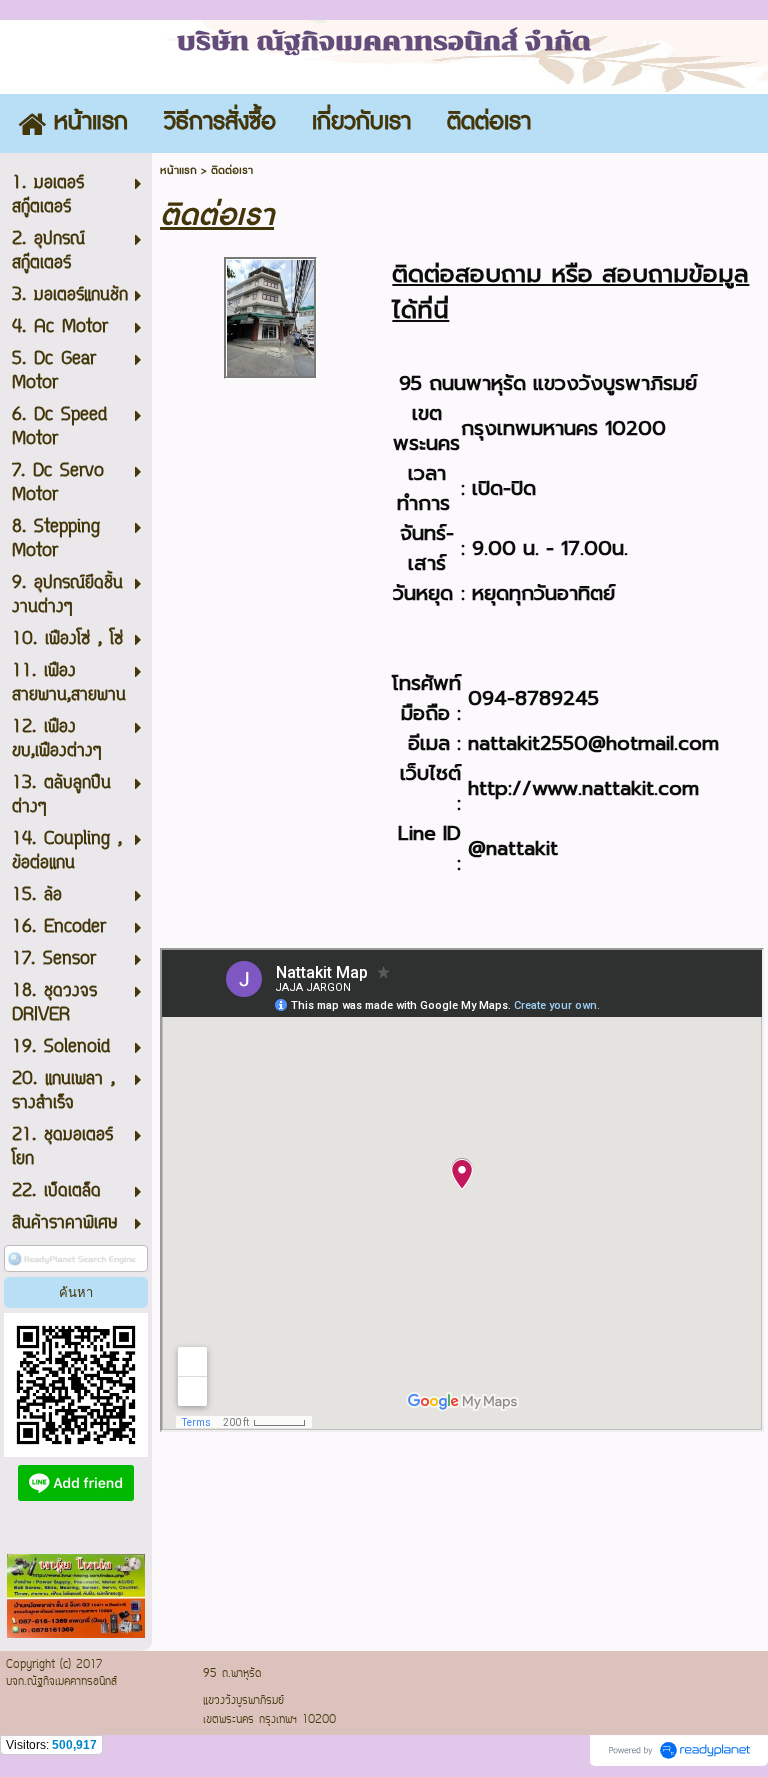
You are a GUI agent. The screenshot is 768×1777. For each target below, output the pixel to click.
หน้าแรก (178, 170)
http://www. (525, 788)
